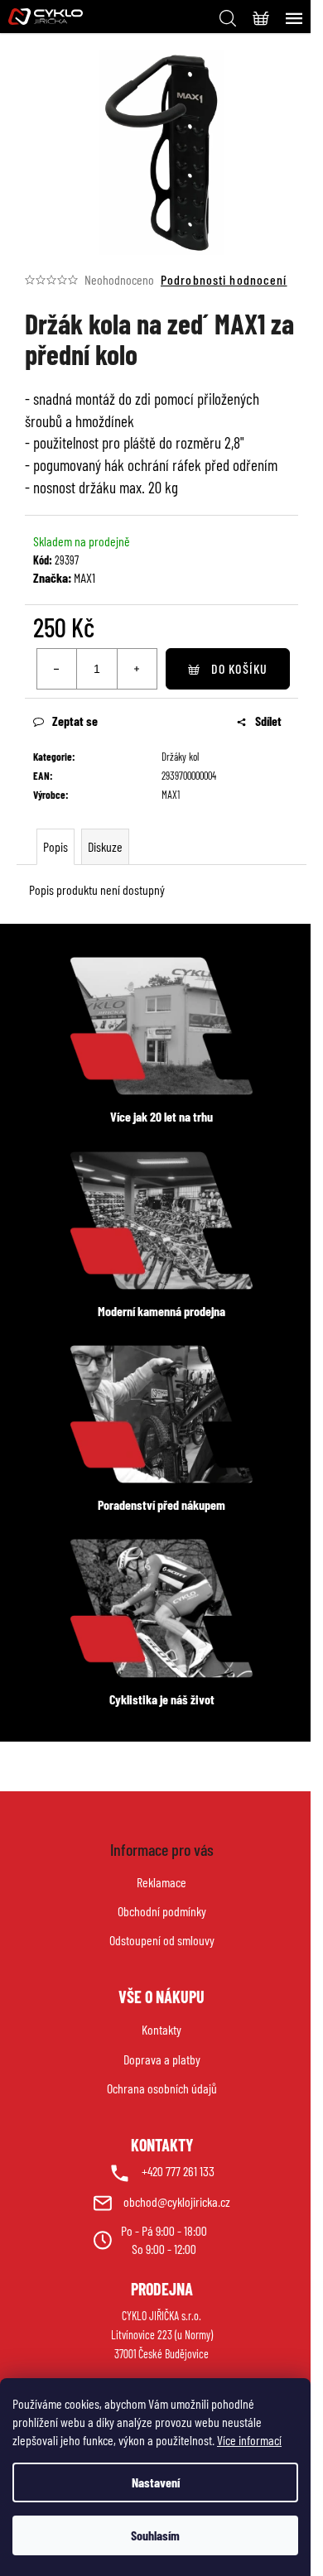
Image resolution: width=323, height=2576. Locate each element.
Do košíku (239, 668)
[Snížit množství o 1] (57, 669)
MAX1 (84, 577)
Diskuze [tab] (105, 846)
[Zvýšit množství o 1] (137, 669)
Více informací (249, 2440)
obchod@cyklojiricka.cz (177, 2201)
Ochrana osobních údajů (162, 2088)
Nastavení (156, 2482)
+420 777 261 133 (178, 2171)
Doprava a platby (162, 2059)
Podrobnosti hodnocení (224, 279)
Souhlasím (155, 2535)
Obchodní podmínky (162, 1911)
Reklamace (161, 1882)
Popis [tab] (55, 846)
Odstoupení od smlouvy (162, 1940)
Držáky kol (180, 757)
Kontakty (161, 2029)
